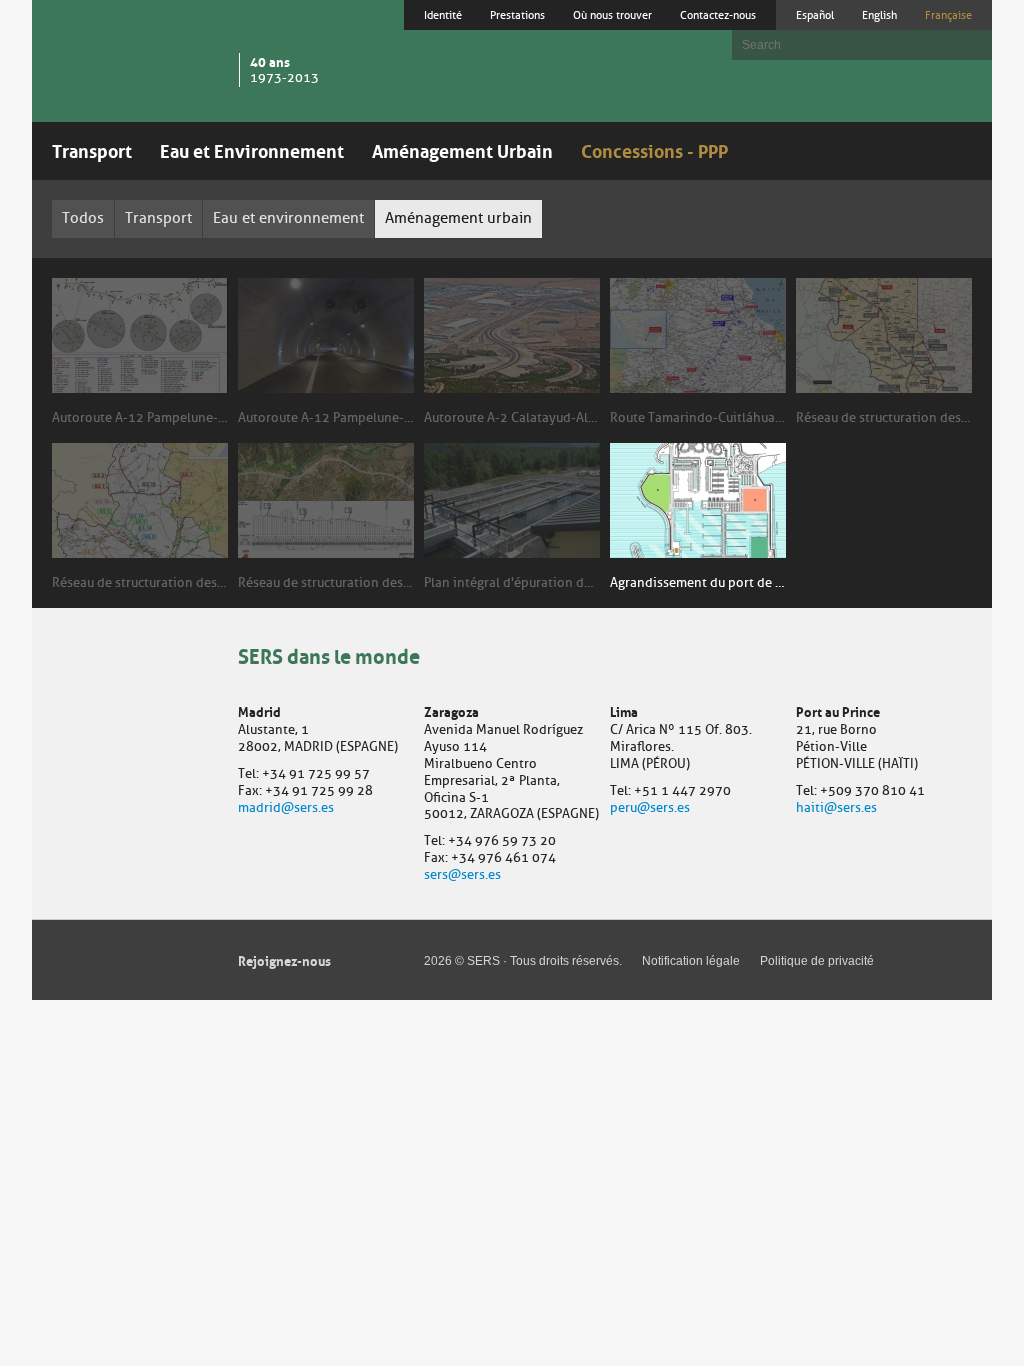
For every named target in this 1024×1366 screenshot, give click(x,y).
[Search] (967, 45)
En (879, 15)
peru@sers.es (650, 807)
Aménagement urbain (458, 218)
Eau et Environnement (252, 149)
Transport (92, 149)
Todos (83, 218)
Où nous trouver (612, 15)
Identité (443, 15)
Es (815, 15)
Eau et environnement (288, 218)
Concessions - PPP (654, 149)
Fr (948, 15)
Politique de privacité (817, 961)
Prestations (517, 15)
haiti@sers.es (836, 807)
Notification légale (691, 961)
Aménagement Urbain (462, 149)
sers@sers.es (462, 874)
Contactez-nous (718, 15)
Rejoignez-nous (284, 959)
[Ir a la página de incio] (138, 59)
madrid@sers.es (286, 807)
